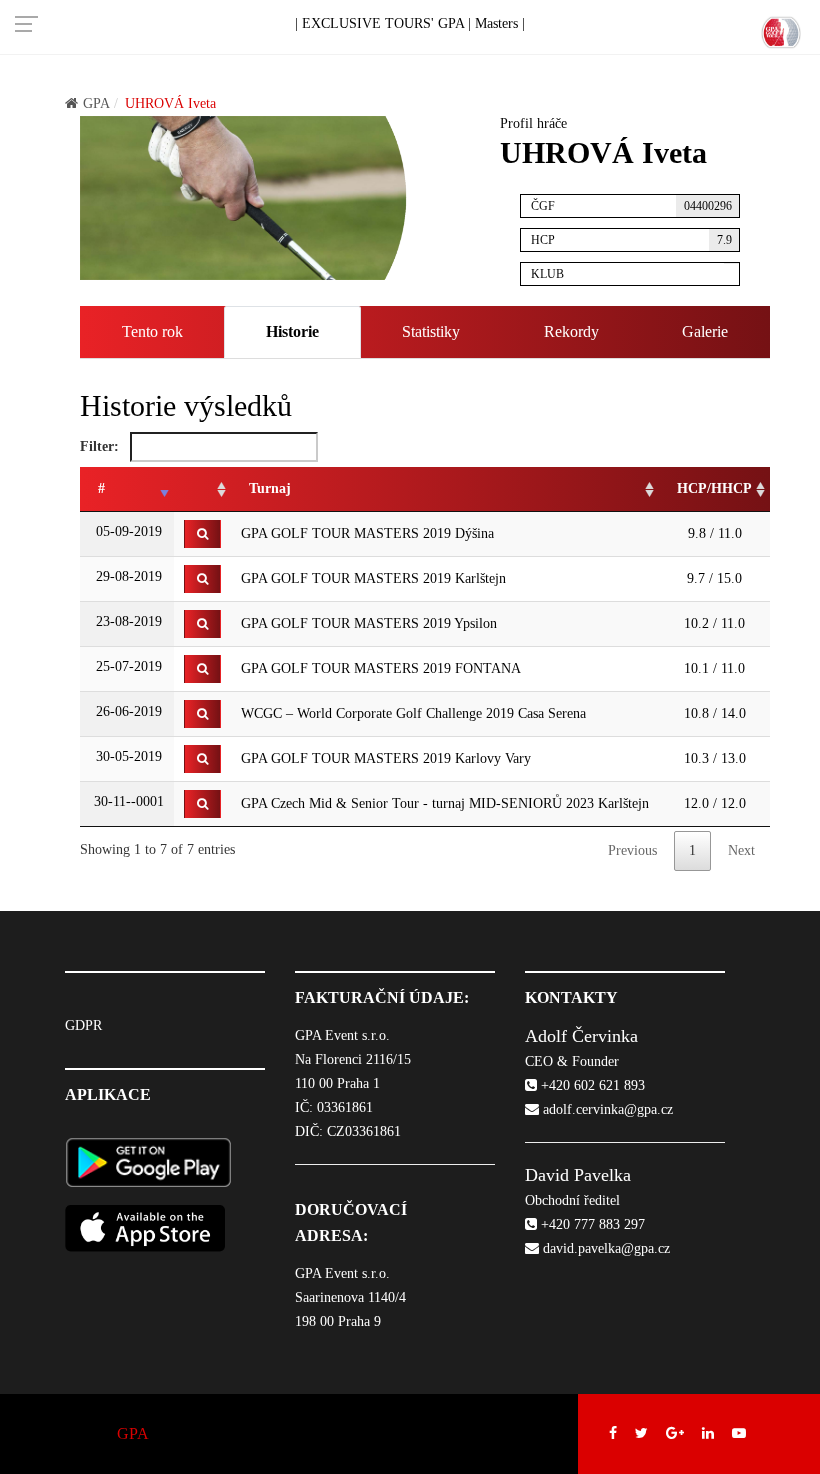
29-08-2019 (127, 576)
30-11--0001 (127, 801)
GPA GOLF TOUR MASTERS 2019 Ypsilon (369, 623)
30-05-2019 (127, 756)
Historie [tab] (292, 331)
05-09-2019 (127, 531)
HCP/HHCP (714, 488)
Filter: (101, 446)
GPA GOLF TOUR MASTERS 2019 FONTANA (381, 668)
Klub (547, 274)
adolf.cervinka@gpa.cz (606, 1109)
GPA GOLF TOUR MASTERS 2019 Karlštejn (373, 578)
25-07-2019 (127, 666)
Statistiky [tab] (431, 331)
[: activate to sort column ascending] (202, 489)
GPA (96, 103)
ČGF (631, 206)
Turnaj (270, 488)
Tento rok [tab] (152, 331)
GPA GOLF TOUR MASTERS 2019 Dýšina (367, 533)
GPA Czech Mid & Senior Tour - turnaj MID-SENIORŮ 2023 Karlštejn (445, 803)
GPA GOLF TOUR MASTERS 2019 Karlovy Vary (386, 758)
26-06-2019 (127, 711)
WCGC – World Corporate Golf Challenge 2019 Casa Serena (413, 713)
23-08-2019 (127, 621)
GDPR (83, 1025)
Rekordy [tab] (571, 331)
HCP (631, 240)
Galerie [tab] (705, 331)
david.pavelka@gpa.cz (604, 1248)
